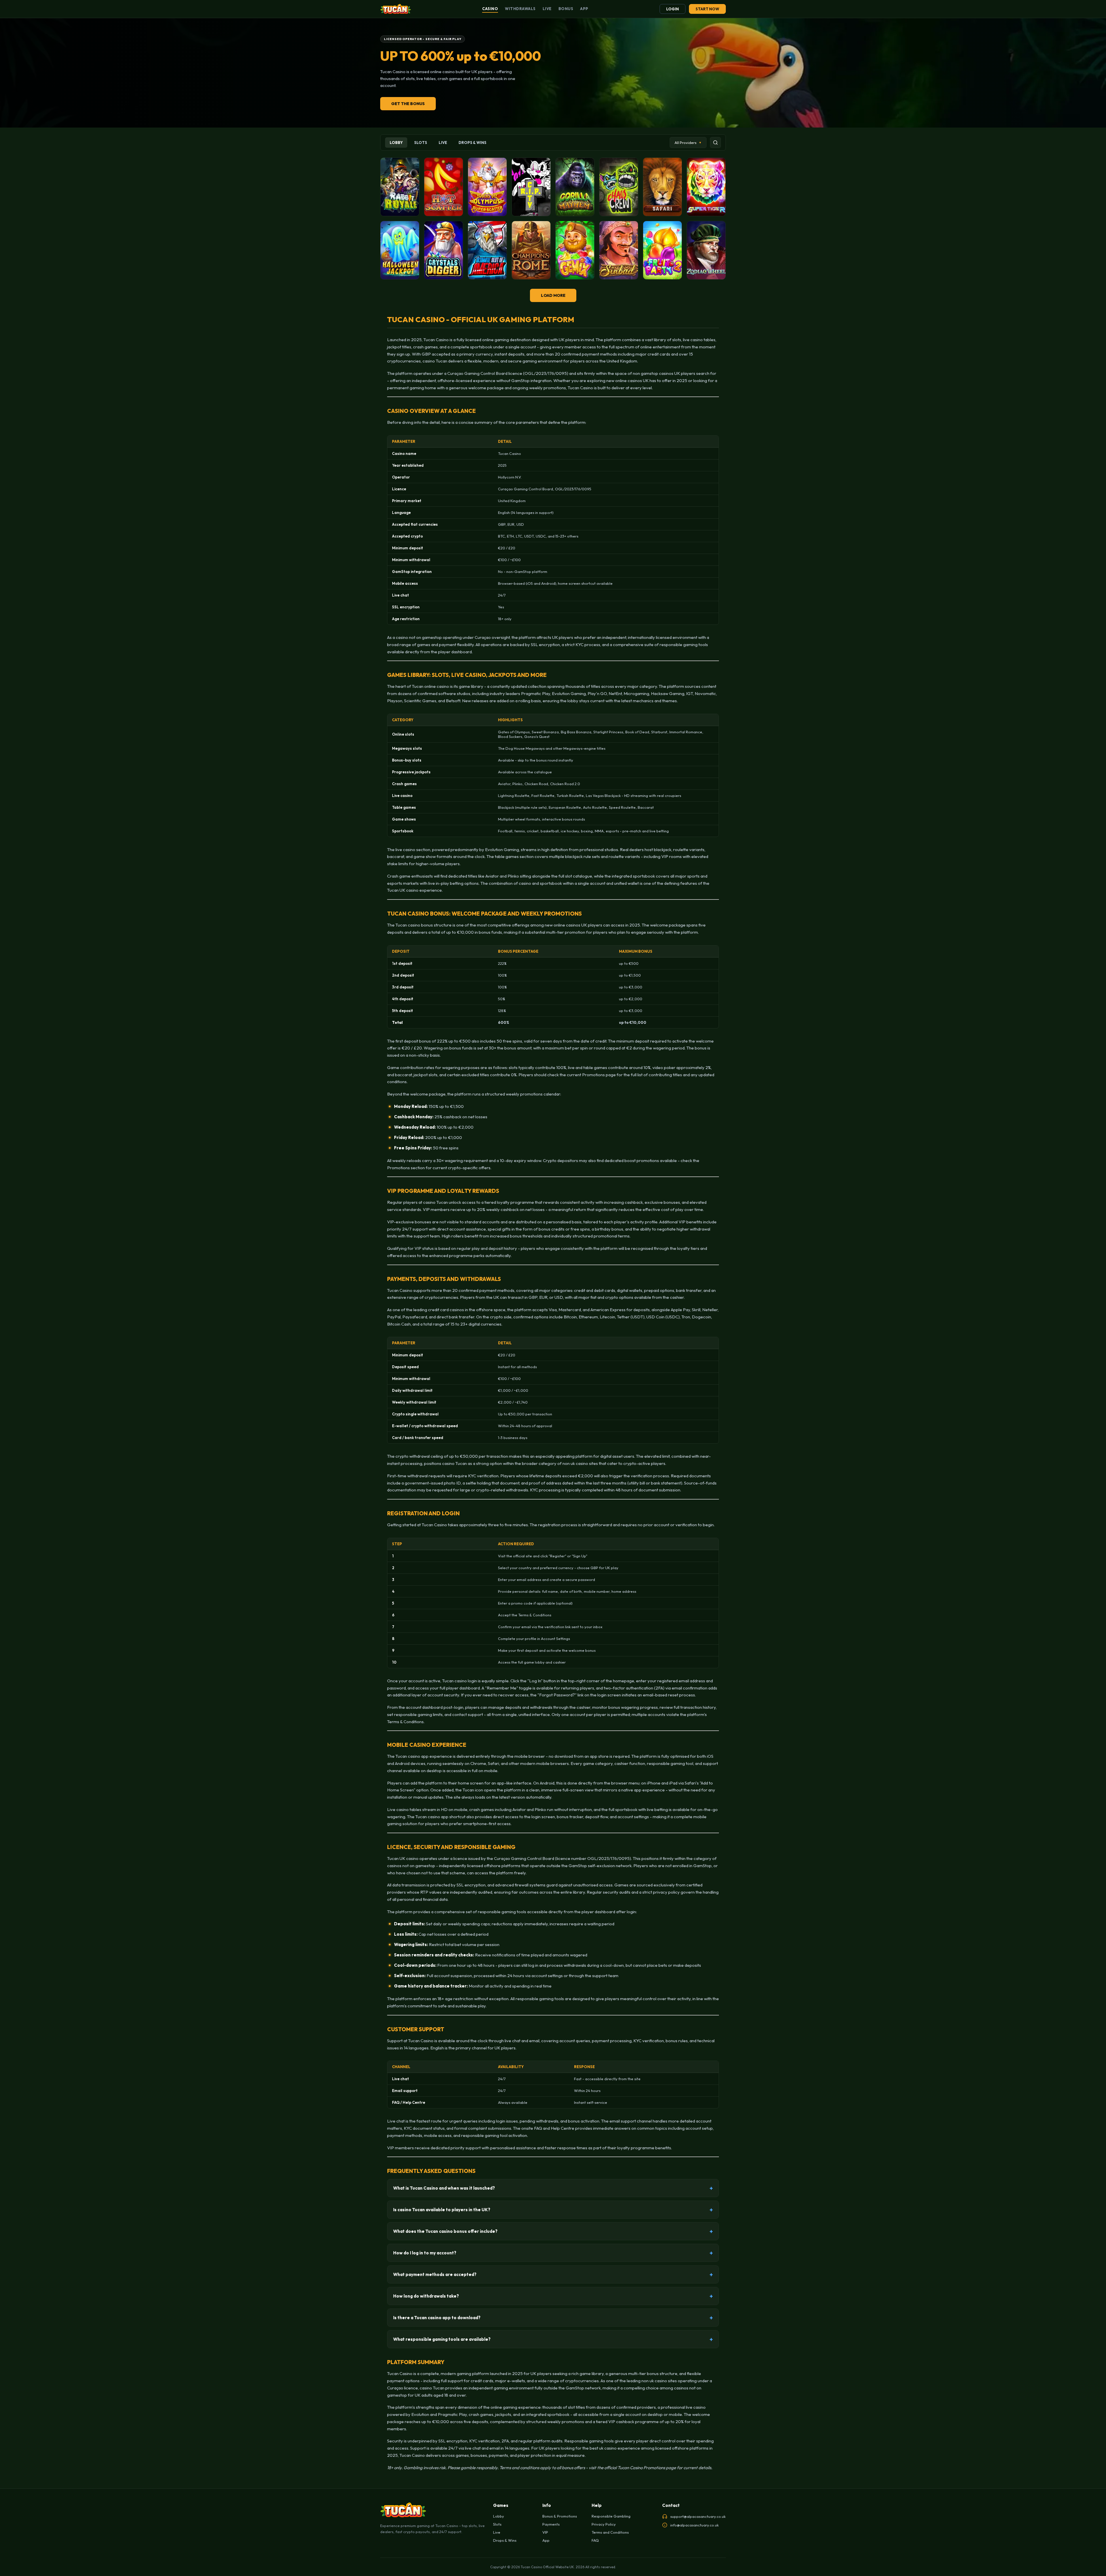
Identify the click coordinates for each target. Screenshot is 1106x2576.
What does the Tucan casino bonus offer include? (445, 2231)
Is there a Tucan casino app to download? (437, 2318)
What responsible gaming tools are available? (442, 2339)
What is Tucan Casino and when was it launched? (444, 2188)
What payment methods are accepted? (435, 2274)
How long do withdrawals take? (426, 2296)
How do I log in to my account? (425, 2253)
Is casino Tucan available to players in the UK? (442, 2210)
